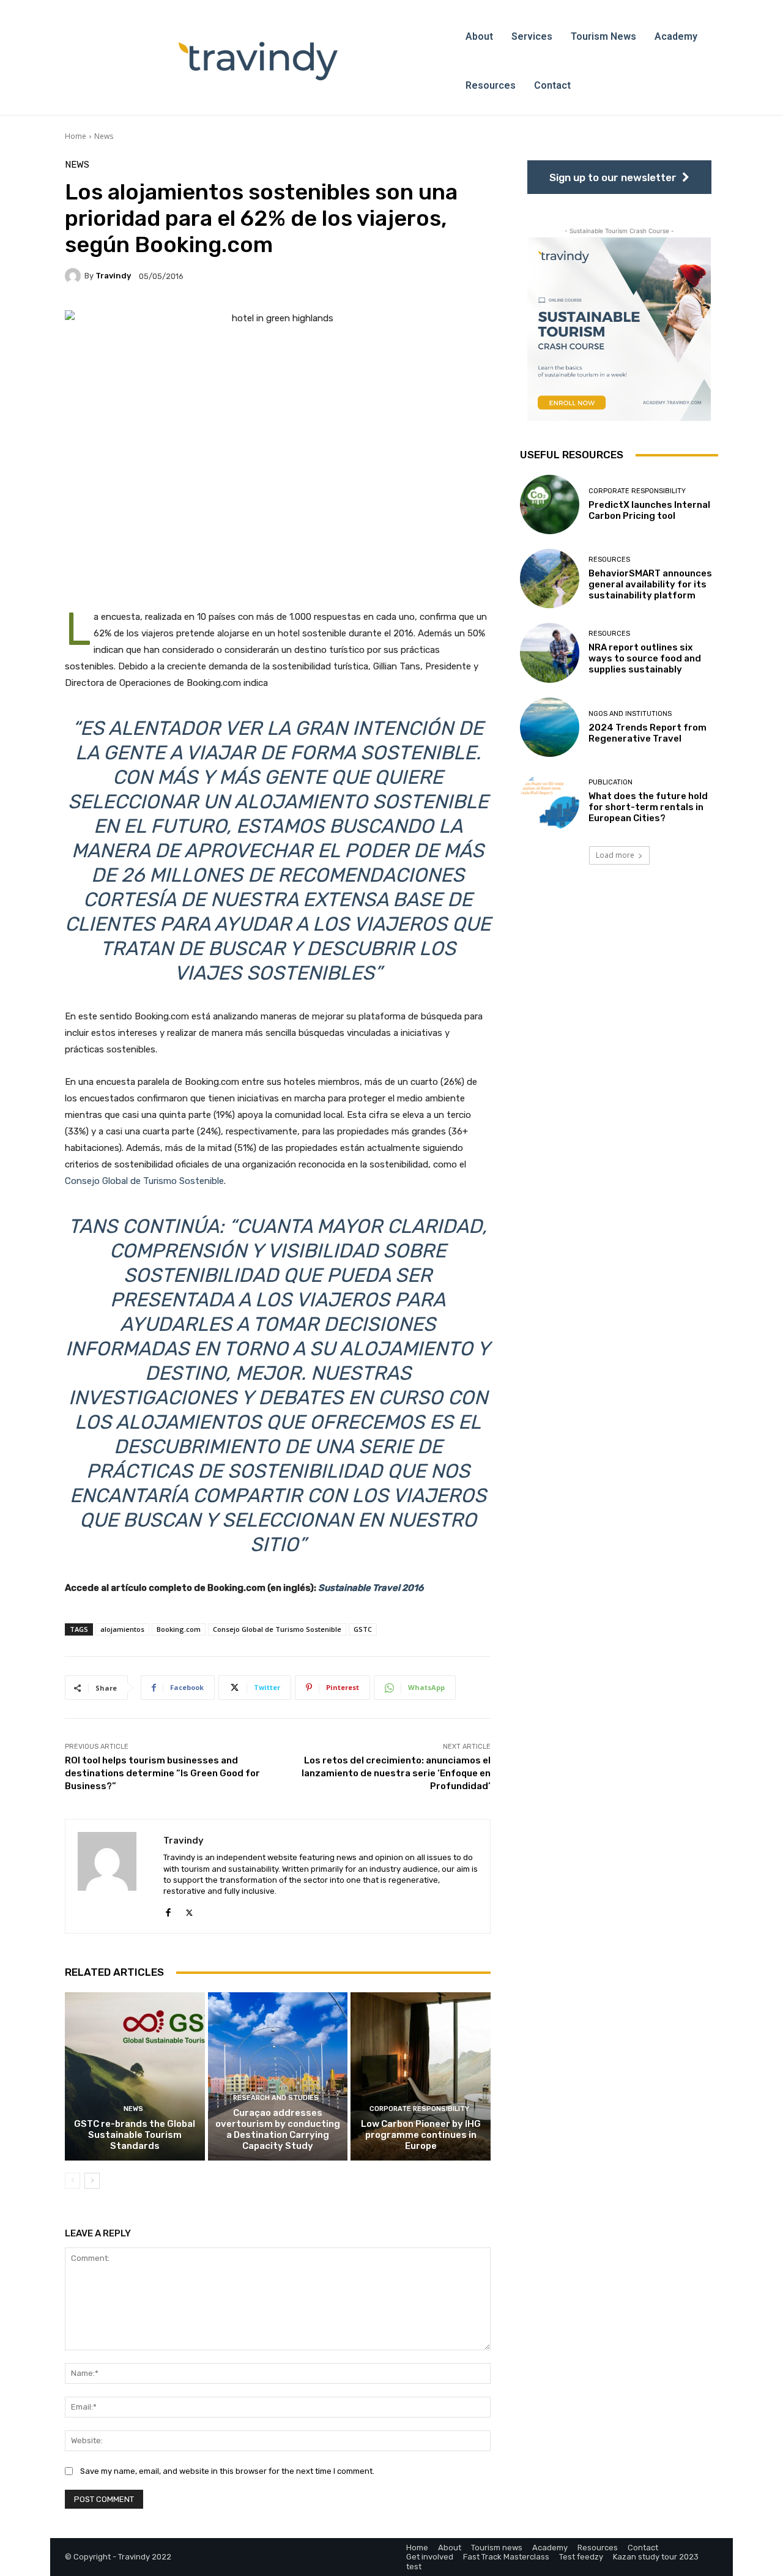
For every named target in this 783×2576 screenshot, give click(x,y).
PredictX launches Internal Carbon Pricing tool (649, 510)
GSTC (363, 1629)
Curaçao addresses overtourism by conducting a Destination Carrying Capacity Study (278, 2129)
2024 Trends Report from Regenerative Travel (648, 733)
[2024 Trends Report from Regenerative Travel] (550, 727)
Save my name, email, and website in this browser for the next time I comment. (227, 2471)
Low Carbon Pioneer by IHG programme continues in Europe (421, 2135)
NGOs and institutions (630, 714)
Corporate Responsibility (419, 2109)
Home (76, 136)
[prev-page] (72, 2181)
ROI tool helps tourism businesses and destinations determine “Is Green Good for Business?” (162, 1773)
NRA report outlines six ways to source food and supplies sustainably (645, 658)
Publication (610, 782)
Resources (609, 560)
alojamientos (122, 1629)
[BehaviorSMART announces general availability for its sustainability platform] (550, 579)
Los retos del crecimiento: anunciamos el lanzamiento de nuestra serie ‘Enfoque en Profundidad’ (396, 1773)
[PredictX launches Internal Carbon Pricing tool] (550, 504)
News (104, 136)
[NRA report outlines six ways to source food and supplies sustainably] (550, 653)
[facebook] (168, 1910)
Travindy (113, 276)
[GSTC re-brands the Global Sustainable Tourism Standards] (135, 2076)
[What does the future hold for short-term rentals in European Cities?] (550, 801)
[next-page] (92, 2181)
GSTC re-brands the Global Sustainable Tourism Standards (135, 2135)
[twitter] (189, 1910)
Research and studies (276, 2098)
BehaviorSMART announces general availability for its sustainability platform (650, 584)
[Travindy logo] (258, 61)
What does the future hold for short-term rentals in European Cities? (648, 807)
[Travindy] (75, 276)
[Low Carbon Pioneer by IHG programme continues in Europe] (421, 2076)
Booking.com (179, 1629)
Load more (615, 855)
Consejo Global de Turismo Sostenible (144, 1181)
